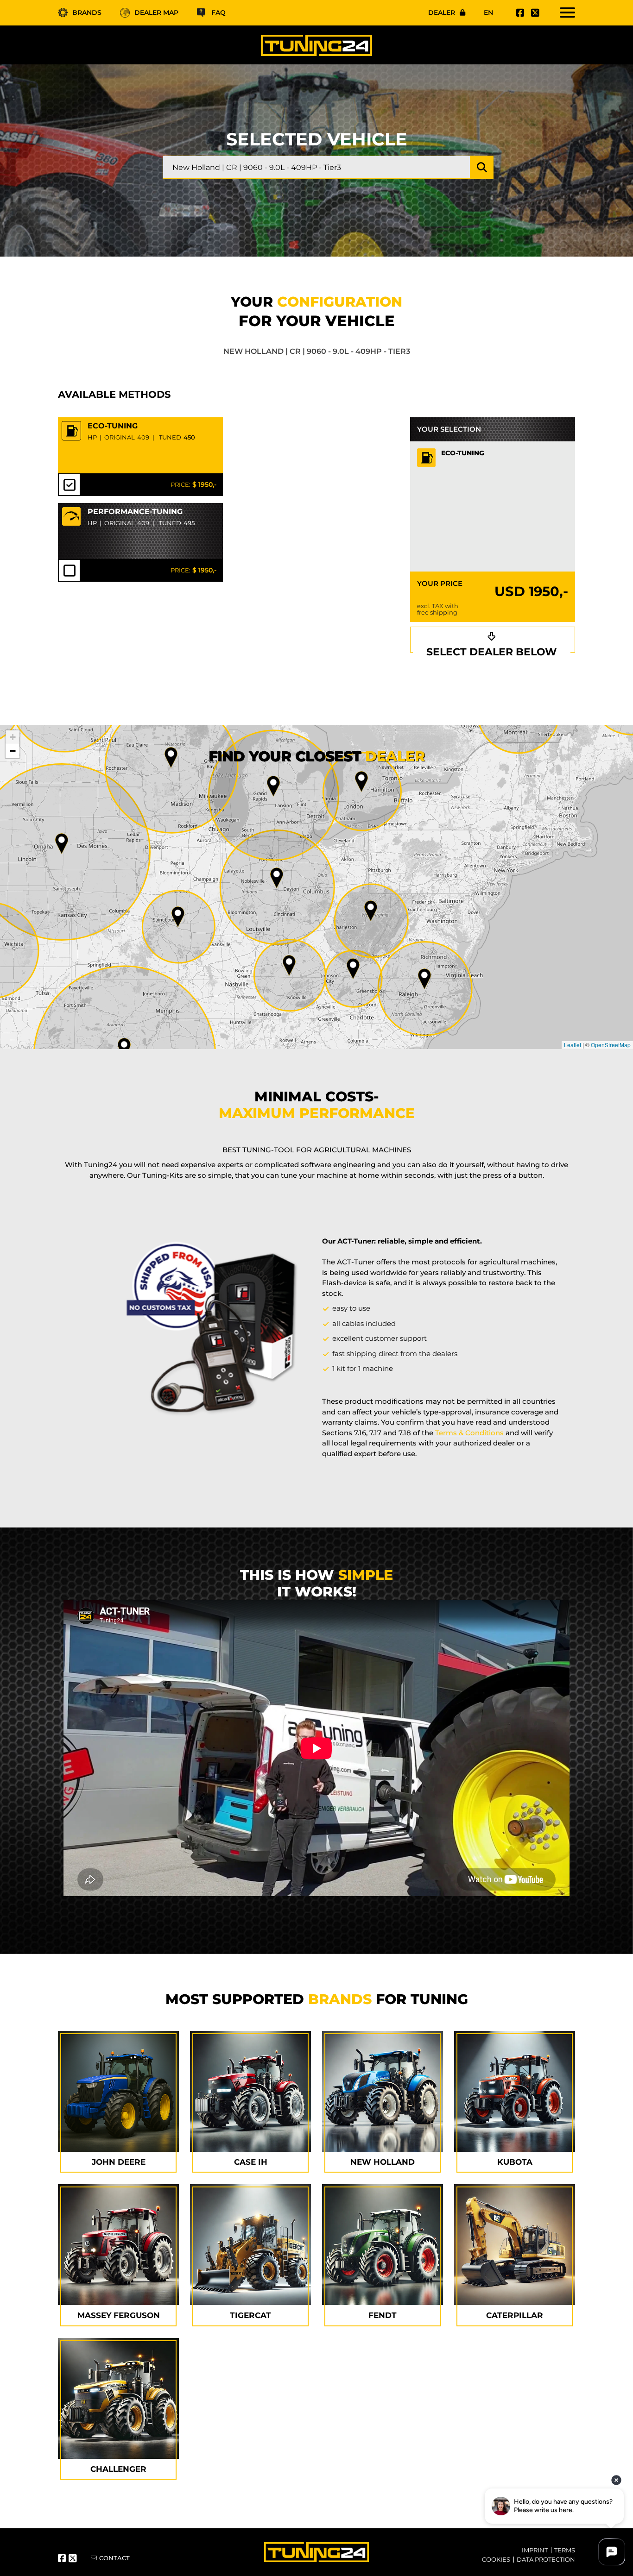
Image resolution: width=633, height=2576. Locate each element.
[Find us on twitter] (534, 13)
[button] (424, 979)
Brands (87, 13)
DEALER (442, 13)
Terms (565, 2550)
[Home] (316, 45)
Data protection (546, 2559)
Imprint (535, 2550)
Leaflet (573, 1045)
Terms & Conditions (469, 1433)
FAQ (218, 13)
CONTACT (114, 2558)
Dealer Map (156, 13)
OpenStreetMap (611, 1045)
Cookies (496, 2559)
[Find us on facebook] (519, 13)
